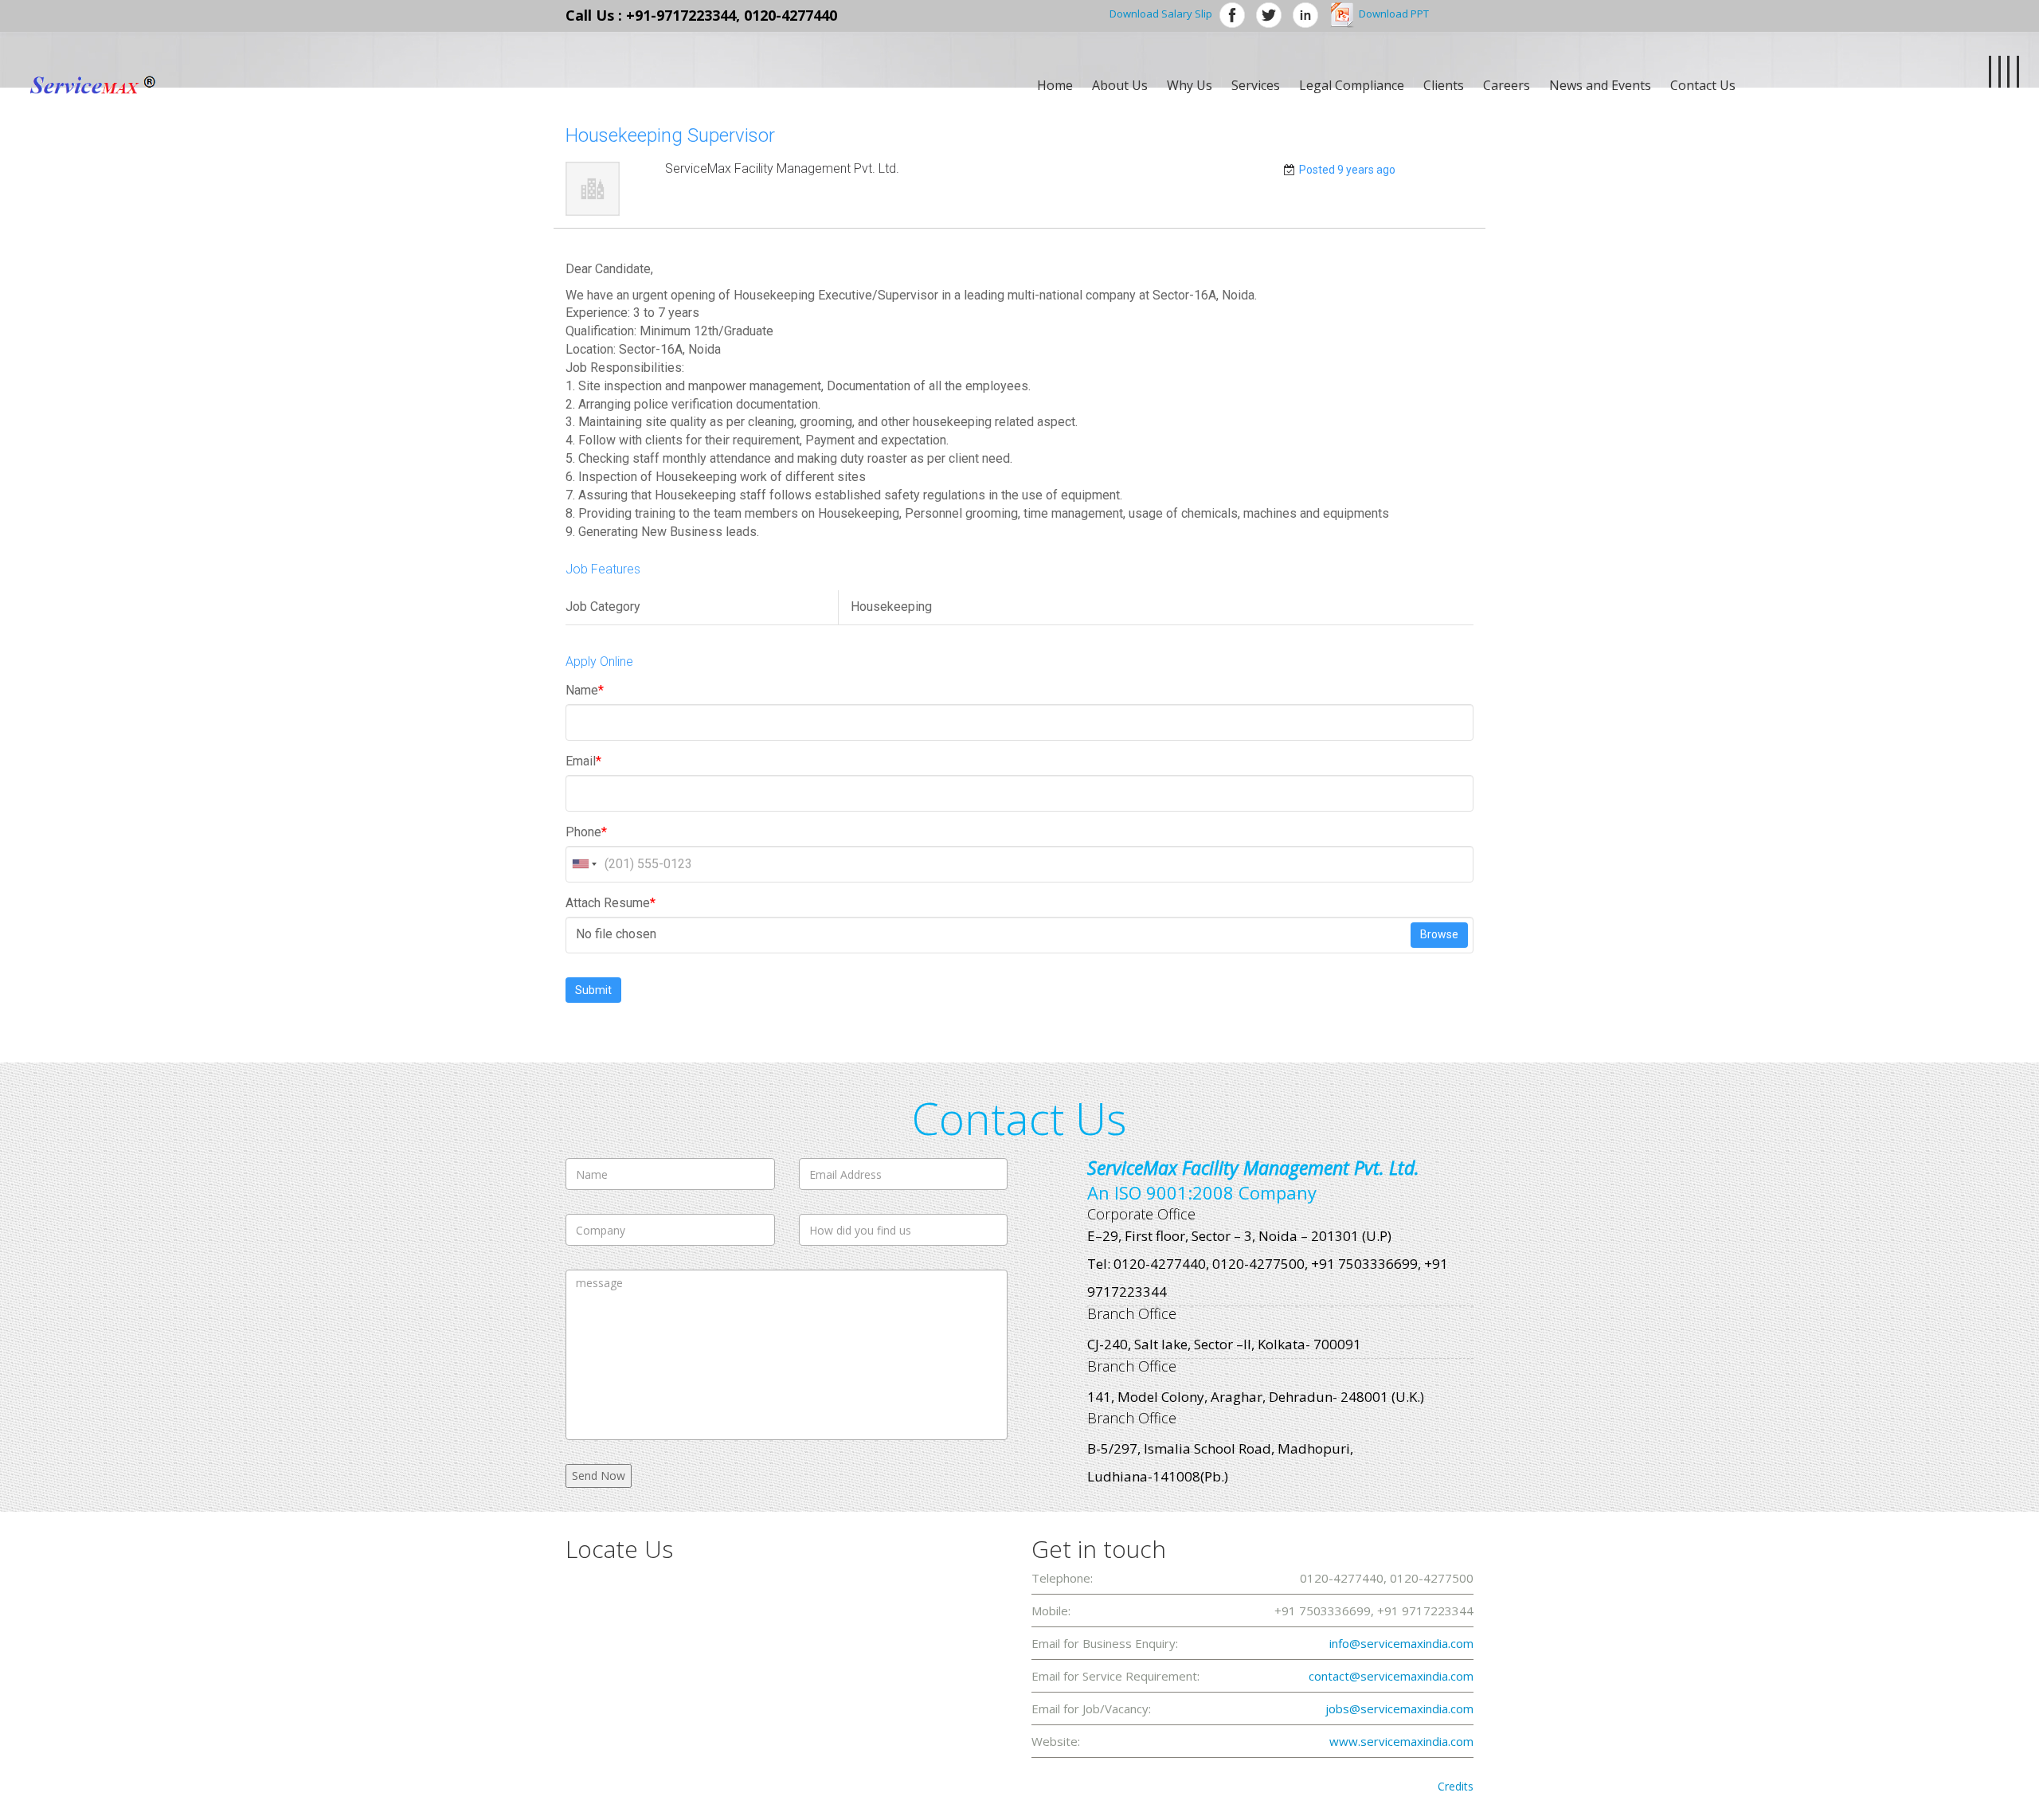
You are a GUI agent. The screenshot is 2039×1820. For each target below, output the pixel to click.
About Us (1120, 85)
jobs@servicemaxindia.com (1399, 1708)
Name (585, 690)
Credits (1456, 1786)
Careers (1507, 85)
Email (583, 761)
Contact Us (1703, 85)
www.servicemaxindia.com (1401, 1741)
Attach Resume (611, 903)
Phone (586, 832)
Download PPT (1394, 14)
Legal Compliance (1352, 85)
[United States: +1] (583, 864)
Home (1055, 85)
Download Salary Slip (1161, 14)
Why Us (1190, 85)
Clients (1444, 85)
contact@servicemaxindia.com (1391, 1676)
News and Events (1600, 85)
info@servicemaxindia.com (1401, 1643)
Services (1256, 85)
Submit (593, 990)
